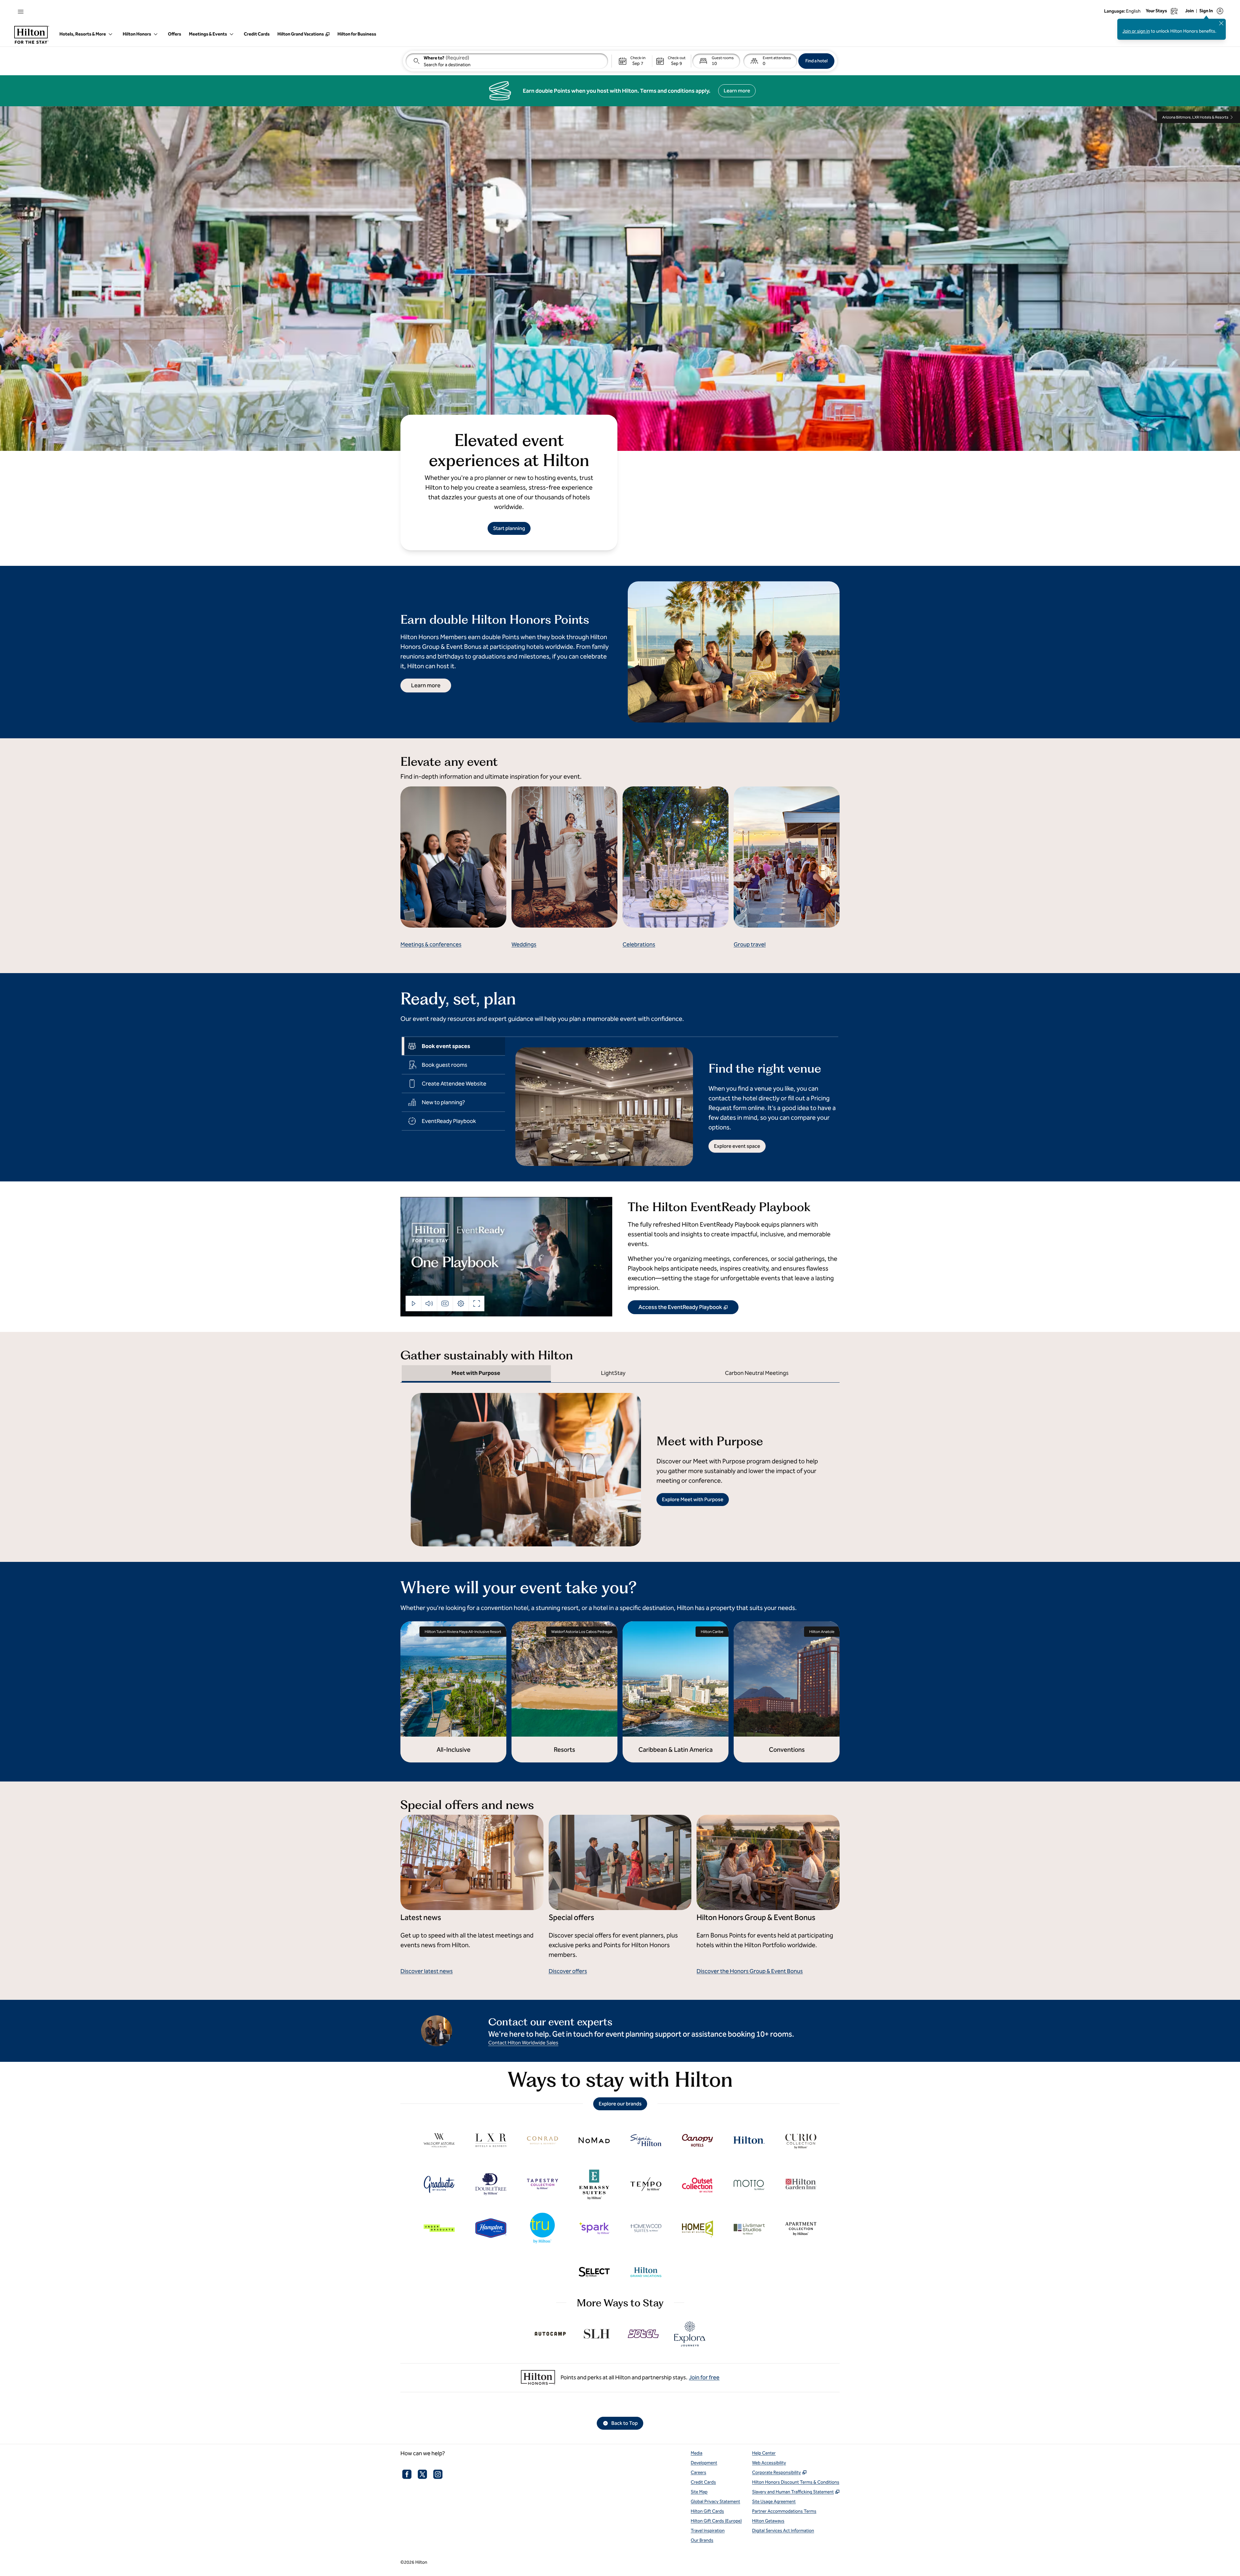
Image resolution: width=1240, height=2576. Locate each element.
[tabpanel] (672, 1101)
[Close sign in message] (1221, 23)
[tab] (453, 1046)
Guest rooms (723, 58)
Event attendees (777, 58)
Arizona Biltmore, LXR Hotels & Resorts (1195, 117)
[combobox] (507, 61)
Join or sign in (1136, 31)
